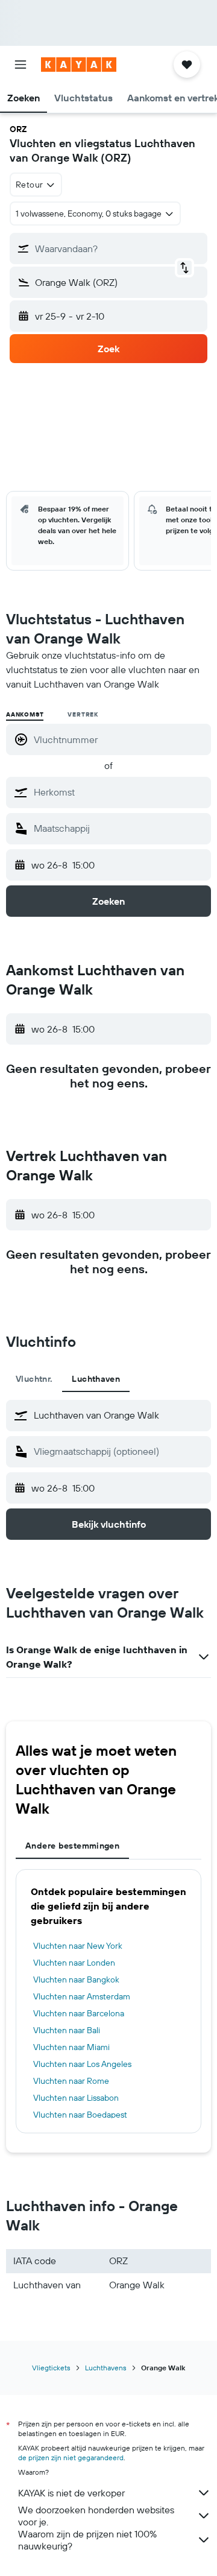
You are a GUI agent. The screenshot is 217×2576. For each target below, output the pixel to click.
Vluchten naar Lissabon (76, 2098)
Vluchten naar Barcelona (79, 2013)
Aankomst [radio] (25, 714)
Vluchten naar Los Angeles (82, 2064)
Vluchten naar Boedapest (80, 2115)
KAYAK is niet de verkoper (71, 2493)
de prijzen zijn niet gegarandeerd (71, 2457)
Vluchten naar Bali (67, 2030)
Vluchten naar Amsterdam (82, 1996)
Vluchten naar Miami (71, 2047)
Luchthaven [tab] (96, 1379)
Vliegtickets (51, 2368)
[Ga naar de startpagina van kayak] (79, 65)
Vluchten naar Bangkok (76, 1979)
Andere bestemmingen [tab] (72, 1846)
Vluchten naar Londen (74, 1963)
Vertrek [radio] (83, 714)
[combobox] (119, 792)
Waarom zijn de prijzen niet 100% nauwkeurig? (87, 2540)
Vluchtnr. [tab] (34, 1379)
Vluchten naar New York (78, 1946)
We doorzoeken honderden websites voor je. (96, 2516)
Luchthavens (106, 2368)
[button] (20, 65)
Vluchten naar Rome (71, 2081)
